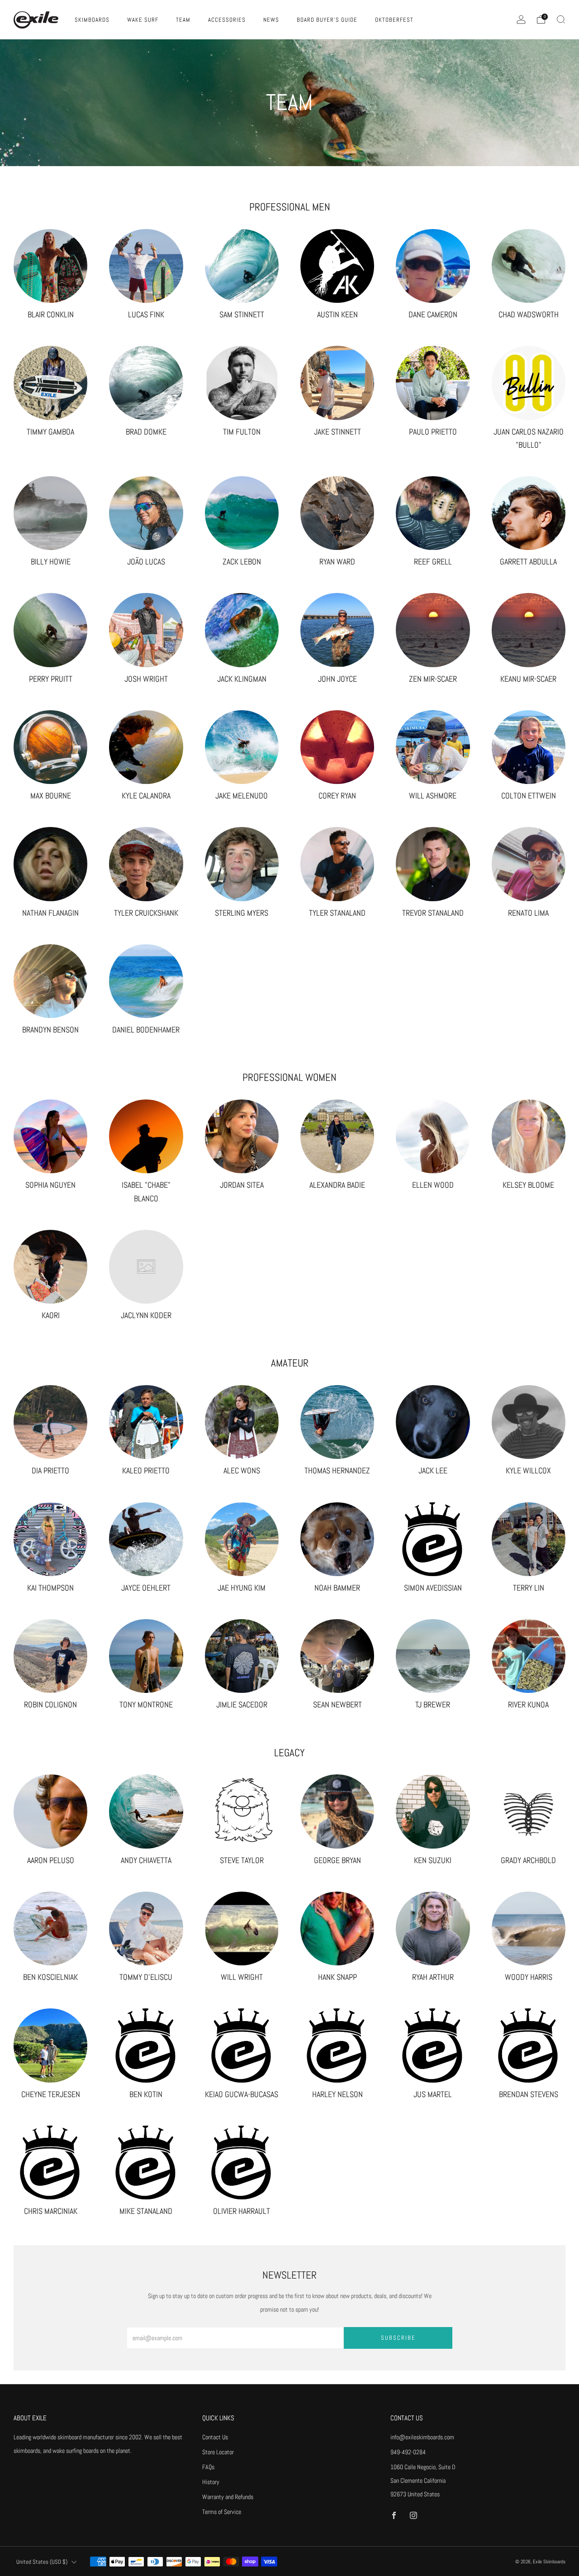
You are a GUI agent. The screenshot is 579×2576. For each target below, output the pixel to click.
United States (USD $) (42, 2562)
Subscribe (398, 2338)
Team (183, 20)
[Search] (561, 19)
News (271, 20)
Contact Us (215, 2437)
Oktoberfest (394, 20)
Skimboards (92, 20)
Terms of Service (222, 2512)
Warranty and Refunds (228, 2497)
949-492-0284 (408, 2452)
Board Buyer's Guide (327, 20)
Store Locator (218, 2452)
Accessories (227, 20)
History (211, 2482)
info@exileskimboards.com (422, 2437)
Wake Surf (143, 20)
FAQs (208, 2467)
